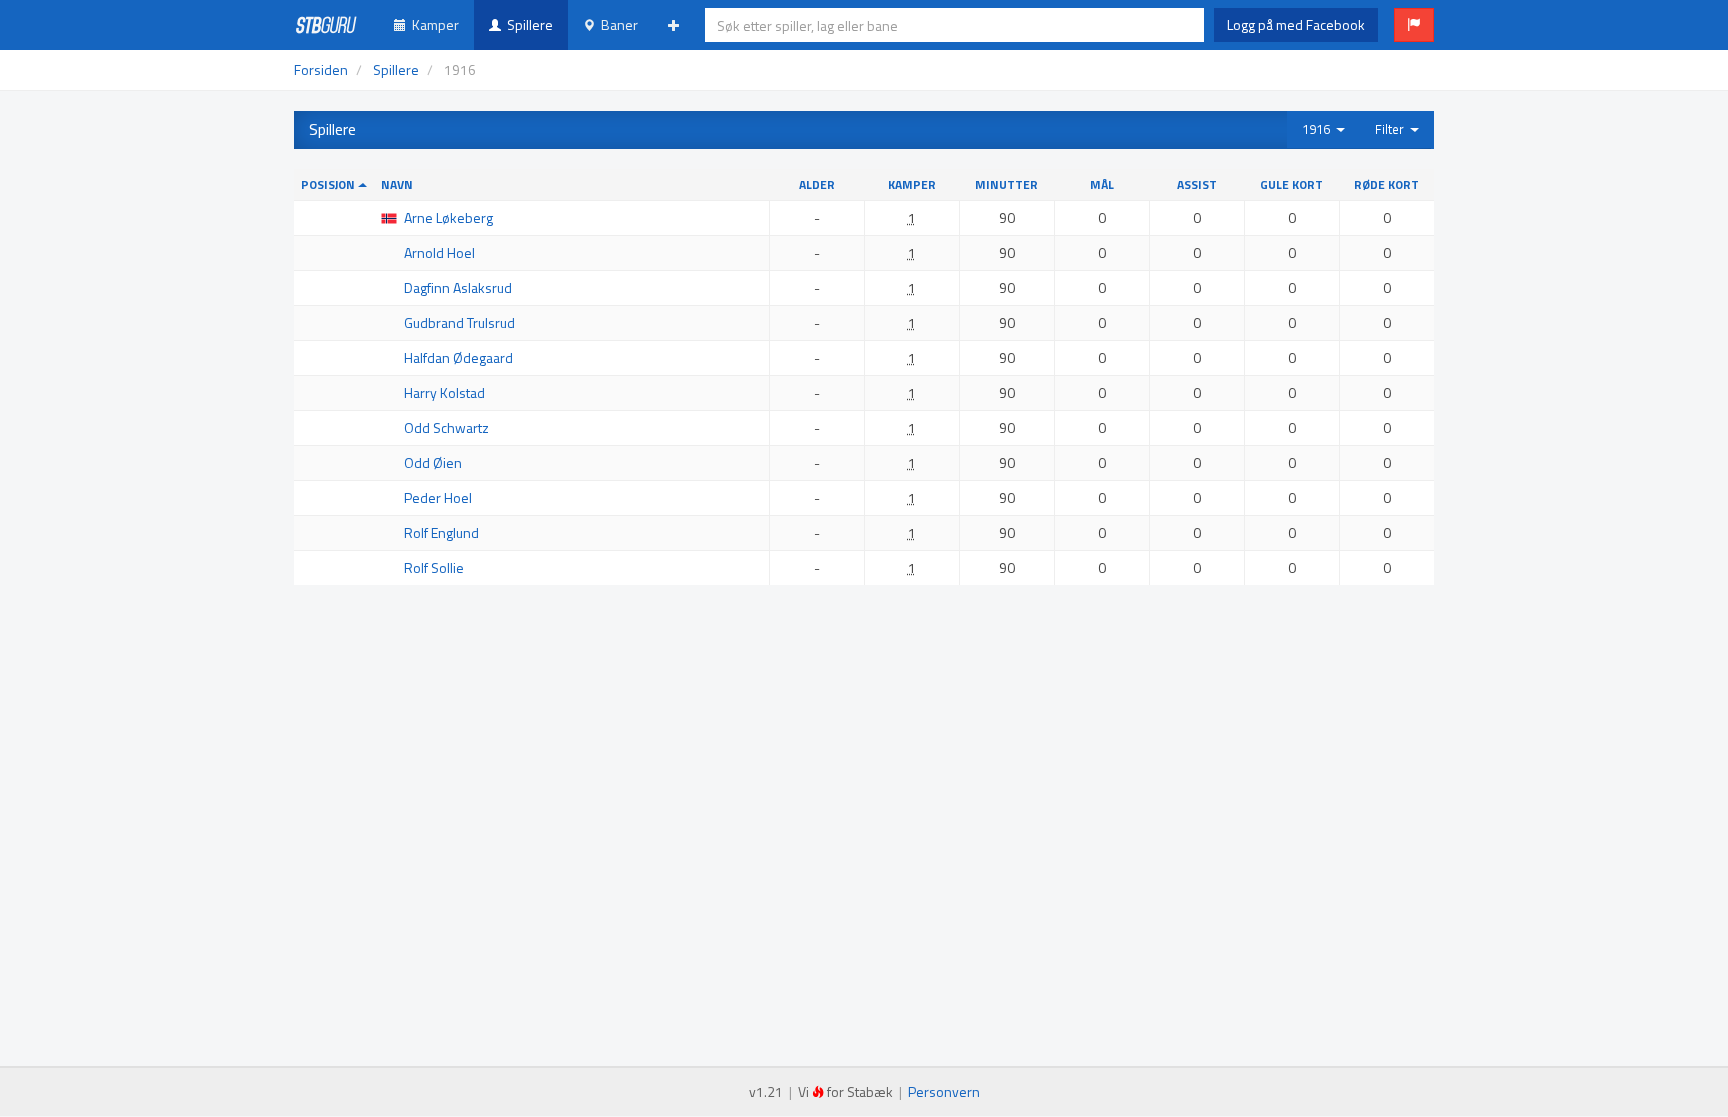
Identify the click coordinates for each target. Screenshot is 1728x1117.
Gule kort (1291, 184)
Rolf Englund (441, 532)
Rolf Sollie (434, 567)
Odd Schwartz (446, 427)
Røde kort (1386, 184)
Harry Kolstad (444, 392)
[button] (1414, 25)
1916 (1319, 129)
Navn (397, 184)
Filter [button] (1392, 129)
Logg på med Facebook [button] (1296, 24)
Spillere (527, 24)
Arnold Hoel (439, 252)
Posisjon (329, 184)
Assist (1197, 184)
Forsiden (321, 69)
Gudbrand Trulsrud (459, 322)
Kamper (432, 24)
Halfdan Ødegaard (458, 357)
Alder (817, 184)
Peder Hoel (438, 497)
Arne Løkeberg (448, 217)
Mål (1102, 184)
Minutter (1006, 184)
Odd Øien (433, 462)
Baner (616, 24)
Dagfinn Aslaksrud (458, 287)
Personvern (944, 1091)
